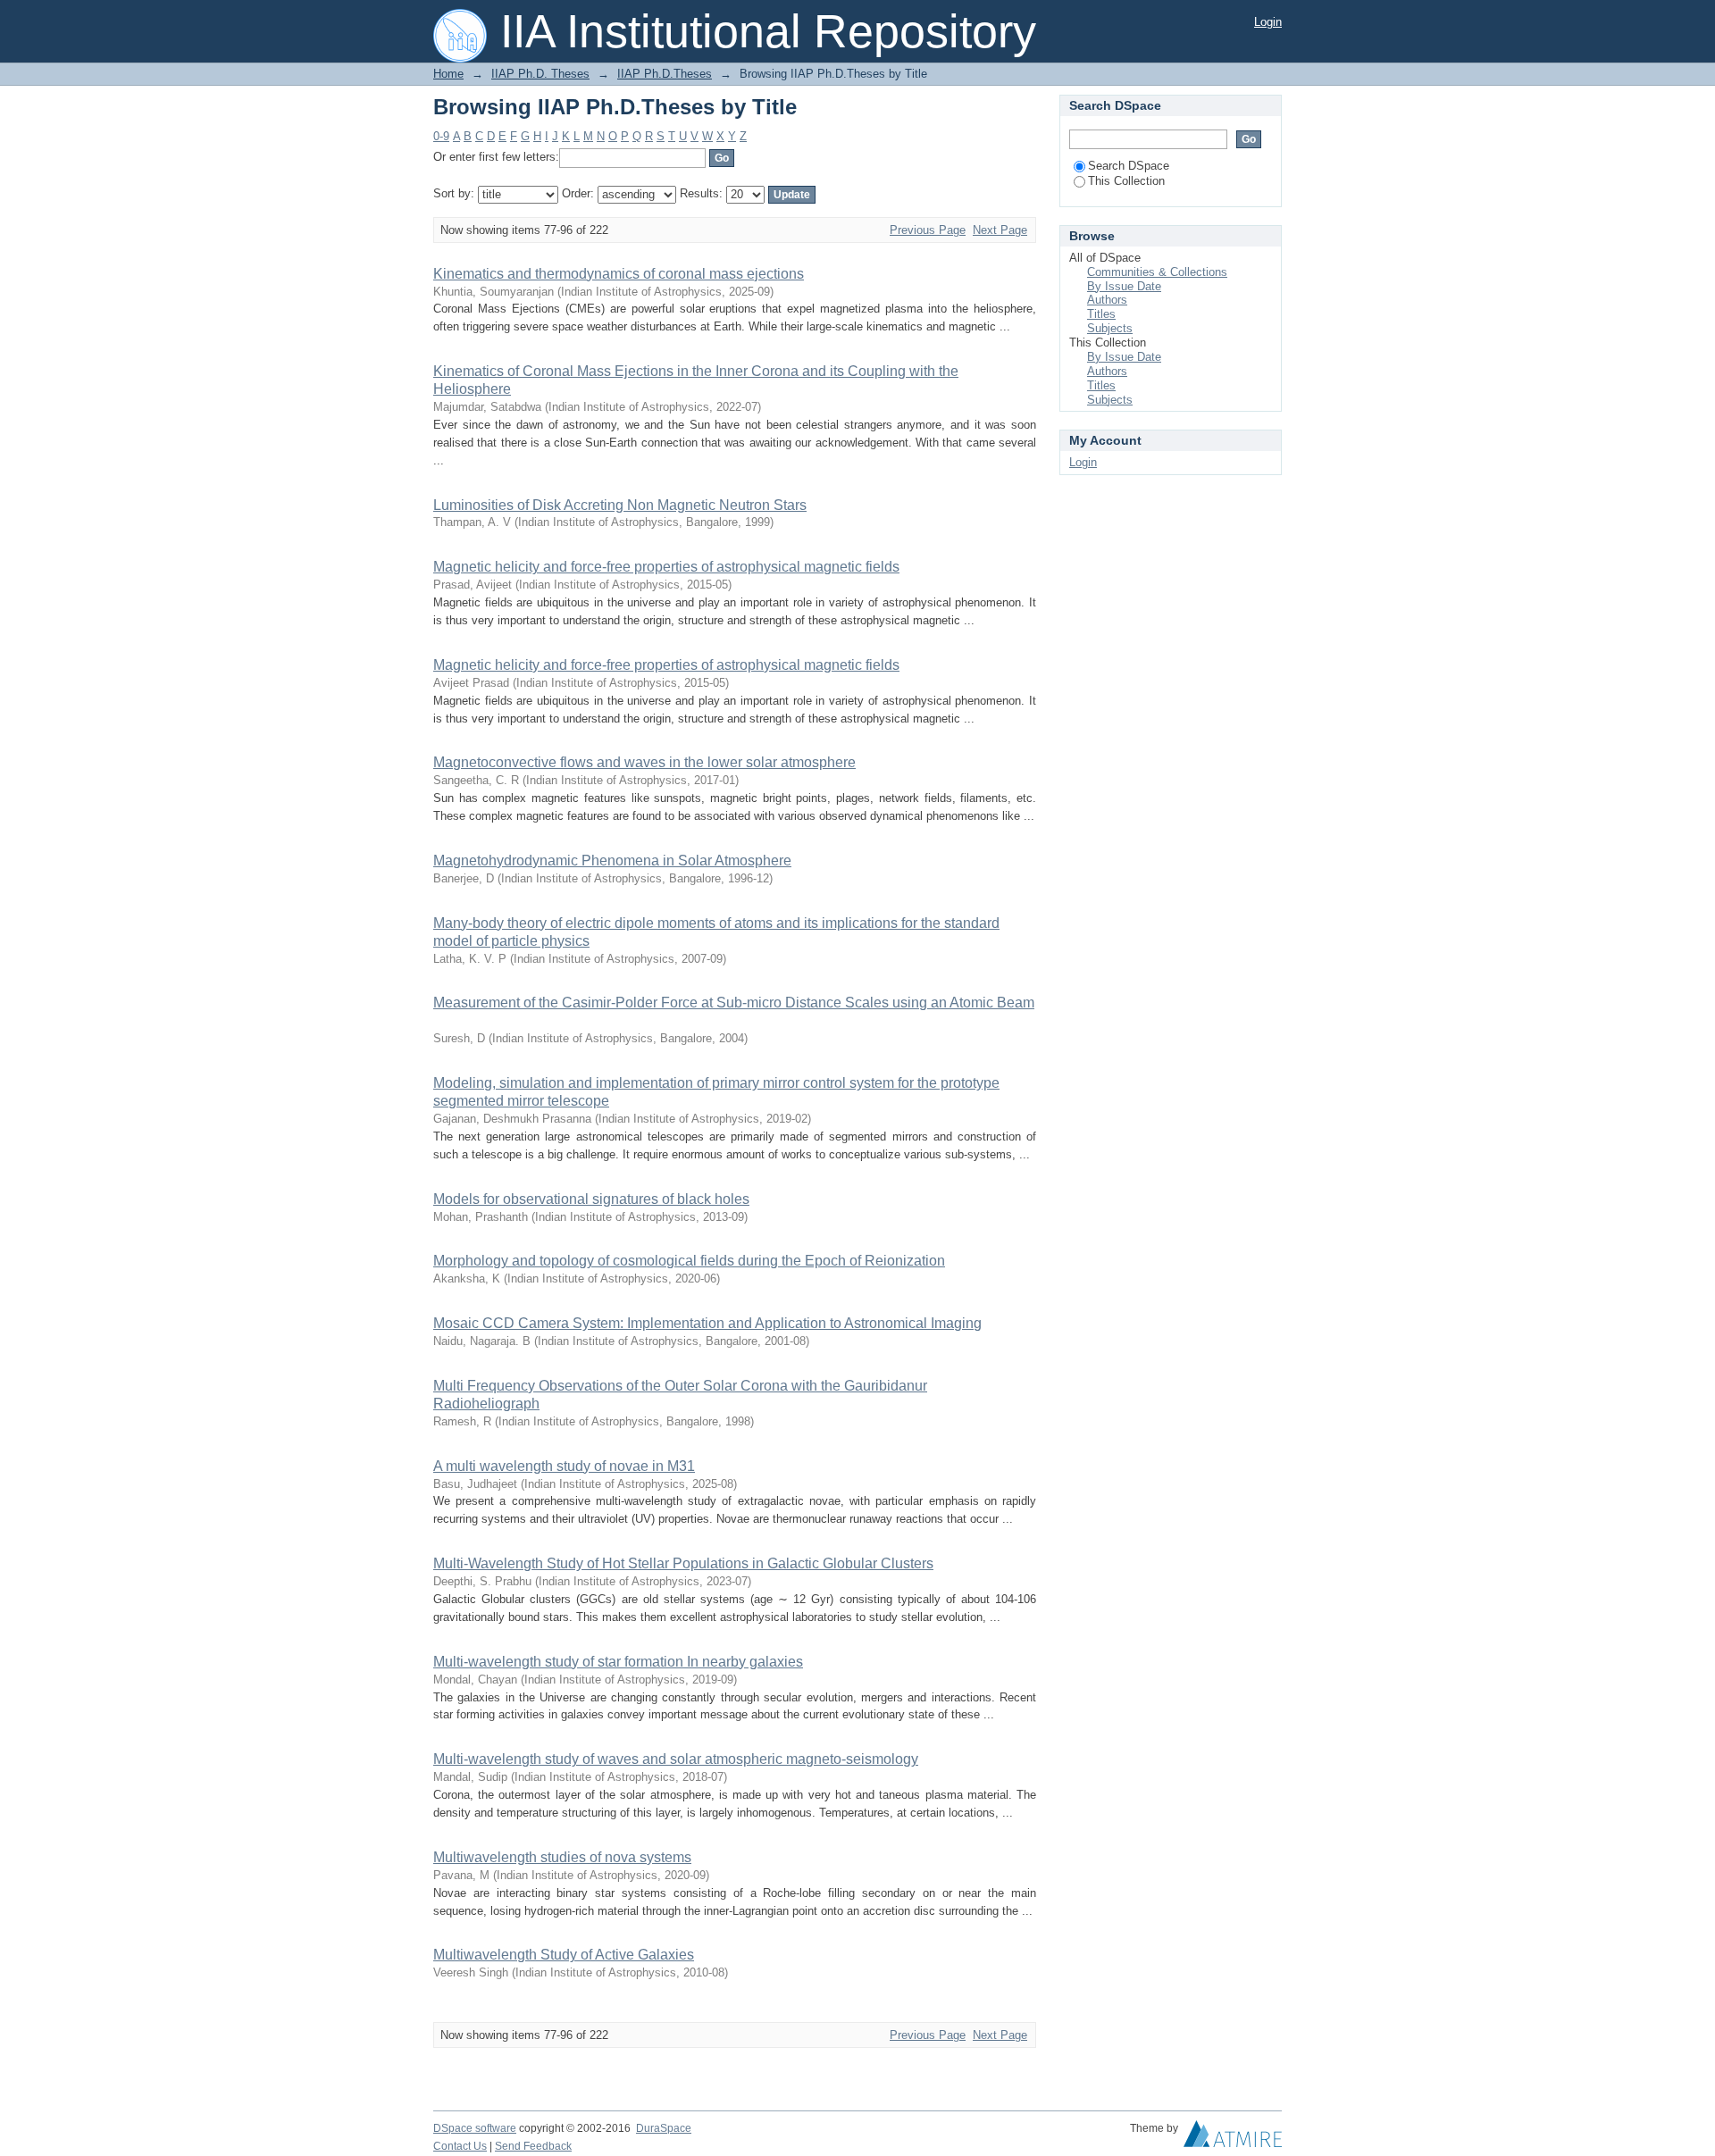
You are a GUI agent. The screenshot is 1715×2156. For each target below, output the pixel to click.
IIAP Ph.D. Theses (540, 74)
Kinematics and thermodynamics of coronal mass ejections (619, 274)
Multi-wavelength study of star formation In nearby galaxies (618, 1662)
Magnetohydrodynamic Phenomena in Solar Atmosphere (612, 861)
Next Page (1000, 230)
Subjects (1110, 328)
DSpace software (475, 2128)
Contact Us (460, 2146)
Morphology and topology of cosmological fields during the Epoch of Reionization (689, 1261)
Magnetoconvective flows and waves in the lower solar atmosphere (644, 762)
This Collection (1126, 181)
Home (448, 74)
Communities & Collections (1157, 272)
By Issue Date (1124, 286)
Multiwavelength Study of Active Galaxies (564, 1955)
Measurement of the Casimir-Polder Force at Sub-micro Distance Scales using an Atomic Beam (734, 1003)
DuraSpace (664, 2128)
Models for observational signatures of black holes (591, 1199)
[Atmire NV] (1233, 2138)
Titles (1101, 314)
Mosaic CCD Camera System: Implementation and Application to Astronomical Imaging (707, 1323)
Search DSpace (1129, 166)
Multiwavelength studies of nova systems (562, 1857)
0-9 (441, 136)
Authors (1107, 300)
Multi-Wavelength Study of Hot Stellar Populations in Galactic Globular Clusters (683, 1563)
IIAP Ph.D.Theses (665, 74)
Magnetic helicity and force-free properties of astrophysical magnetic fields (666, 567)
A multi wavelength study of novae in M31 (564, 1466)
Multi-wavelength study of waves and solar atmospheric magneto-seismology (676, 1759)
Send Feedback (533, 2146)
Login (1268, 22)
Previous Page (928, 230)
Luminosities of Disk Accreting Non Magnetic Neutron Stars (620, 505)
